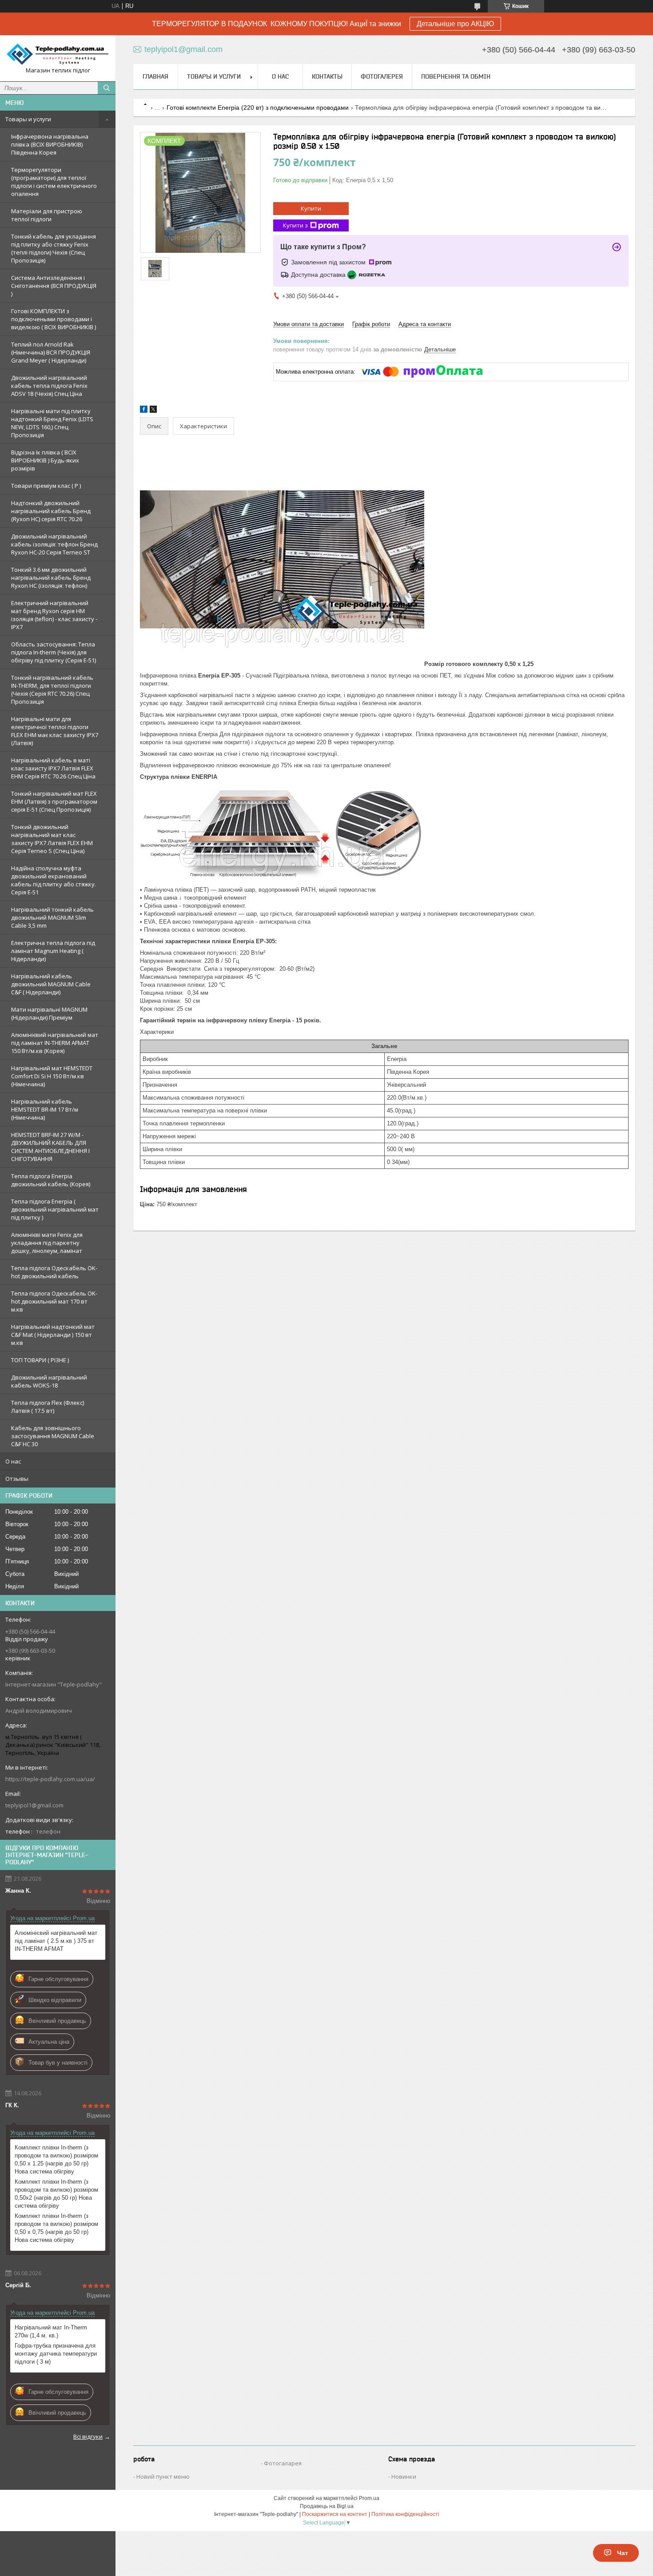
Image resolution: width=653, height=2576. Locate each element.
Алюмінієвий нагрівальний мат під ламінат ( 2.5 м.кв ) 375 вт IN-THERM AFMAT (56, 1941)
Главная (155, 76)
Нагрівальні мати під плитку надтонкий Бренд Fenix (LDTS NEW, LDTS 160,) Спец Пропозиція (52, 423)
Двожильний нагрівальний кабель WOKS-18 (49, 1381)
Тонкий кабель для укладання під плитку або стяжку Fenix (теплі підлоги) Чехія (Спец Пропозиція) (54, 248)
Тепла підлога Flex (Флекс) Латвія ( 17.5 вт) (48, 1407)
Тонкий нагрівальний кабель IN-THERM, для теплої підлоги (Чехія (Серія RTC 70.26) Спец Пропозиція (52, 690)
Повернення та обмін (456, 76)
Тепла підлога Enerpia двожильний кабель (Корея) (51, 1180)
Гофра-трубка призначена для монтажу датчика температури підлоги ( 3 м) (56, 2354)
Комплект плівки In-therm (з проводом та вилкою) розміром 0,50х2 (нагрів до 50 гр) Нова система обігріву (56, 2194)
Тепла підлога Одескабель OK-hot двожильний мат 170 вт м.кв (54, 1301)
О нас (13, 1461)
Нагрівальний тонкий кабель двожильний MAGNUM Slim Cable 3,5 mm (52, 917)
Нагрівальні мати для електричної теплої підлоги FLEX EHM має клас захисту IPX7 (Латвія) (55, 731)
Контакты (327, 76)
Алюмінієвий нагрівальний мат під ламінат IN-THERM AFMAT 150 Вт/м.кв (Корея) (55, 1043)
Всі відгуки (88, 2436)
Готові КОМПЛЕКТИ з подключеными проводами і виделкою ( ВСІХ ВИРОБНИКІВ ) (54, 319)
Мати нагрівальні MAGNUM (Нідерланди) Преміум (49, 1013)
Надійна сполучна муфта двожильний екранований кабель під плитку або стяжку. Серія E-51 (54, 880)
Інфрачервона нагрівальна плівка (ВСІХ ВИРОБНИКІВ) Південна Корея (50, 144)
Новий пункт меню (163, 2476)
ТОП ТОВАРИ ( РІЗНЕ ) (40, 1360)
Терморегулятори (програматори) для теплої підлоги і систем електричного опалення (54, 182)
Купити (311, 208)
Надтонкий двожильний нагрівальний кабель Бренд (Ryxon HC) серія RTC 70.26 (51, 511)
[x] (153, 411)
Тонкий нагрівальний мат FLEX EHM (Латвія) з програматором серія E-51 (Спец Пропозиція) (54, 802)
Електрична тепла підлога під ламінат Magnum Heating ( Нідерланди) (53, 951)
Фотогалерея (382, 76)
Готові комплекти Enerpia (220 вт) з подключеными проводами (258, 108)
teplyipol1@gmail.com (34, 1805)
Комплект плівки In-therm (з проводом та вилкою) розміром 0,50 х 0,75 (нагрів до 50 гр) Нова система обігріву (56, 2228)
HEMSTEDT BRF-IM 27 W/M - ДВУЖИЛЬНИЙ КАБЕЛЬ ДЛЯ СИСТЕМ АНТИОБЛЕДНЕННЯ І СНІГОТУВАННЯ (50, 1147)
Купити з (295, 225)
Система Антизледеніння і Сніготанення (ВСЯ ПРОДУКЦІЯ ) (54, 286)
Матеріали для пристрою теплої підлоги (47, 215)
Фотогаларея (283, 2463)
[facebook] (144, 411)
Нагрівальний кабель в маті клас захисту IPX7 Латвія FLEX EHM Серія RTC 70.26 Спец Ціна (53, 768)
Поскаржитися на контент (335, 2514)
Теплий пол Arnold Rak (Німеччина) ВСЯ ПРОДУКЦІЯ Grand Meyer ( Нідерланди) (51, 352)
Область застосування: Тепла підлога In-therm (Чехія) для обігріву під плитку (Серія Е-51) (54, 652)
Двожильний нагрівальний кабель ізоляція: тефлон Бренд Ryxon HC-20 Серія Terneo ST (54, 544)
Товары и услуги (28, 119)
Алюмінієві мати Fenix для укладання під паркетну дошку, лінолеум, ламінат (47, 1243)
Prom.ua (369, 2498)
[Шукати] (107, 88)
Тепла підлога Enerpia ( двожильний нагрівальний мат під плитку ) (55, 1209)
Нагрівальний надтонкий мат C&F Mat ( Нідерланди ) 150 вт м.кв (53, 1335)
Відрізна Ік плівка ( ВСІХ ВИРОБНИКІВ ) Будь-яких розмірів (45, 460)
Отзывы (17, 1479)
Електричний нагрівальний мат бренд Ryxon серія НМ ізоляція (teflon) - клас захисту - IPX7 (54, 615)
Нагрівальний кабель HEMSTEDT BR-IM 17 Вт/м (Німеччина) (45, 1109)
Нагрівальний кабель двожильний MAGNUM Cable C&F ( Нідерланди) (51, 984)
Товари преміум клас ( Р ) (46, 486)
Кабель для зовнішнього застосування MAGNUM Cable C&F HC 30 (53, 1436)
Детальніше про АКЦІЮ (455, 24)
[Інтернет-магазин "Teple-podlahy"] (58, 54)
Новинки (404, 2476)
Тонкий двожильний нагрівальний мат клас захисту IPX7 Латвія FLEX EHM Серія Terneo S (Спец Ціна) (52, 839)
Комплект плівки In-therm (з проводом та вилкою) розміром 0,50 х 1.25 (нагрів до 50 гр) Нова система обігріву (56, 2159)
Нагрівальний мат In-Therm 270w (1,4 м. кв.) (51, 2331)
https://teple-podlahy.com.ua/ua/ (50, 1779)
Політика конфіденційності (405, 2514)
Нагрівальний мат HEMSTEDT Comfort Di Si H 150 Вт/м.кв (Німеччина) (52, 1076)
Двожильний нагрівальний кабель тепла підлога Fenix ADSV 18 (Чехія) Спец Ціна (49, 386)
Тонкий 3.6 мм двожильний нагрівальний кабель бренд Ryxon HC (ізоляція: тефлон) (51, 578)
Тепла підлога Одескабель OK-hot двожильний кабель (54, 1272)
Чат (623, 2553)
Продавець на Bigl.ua (327, 2506)
